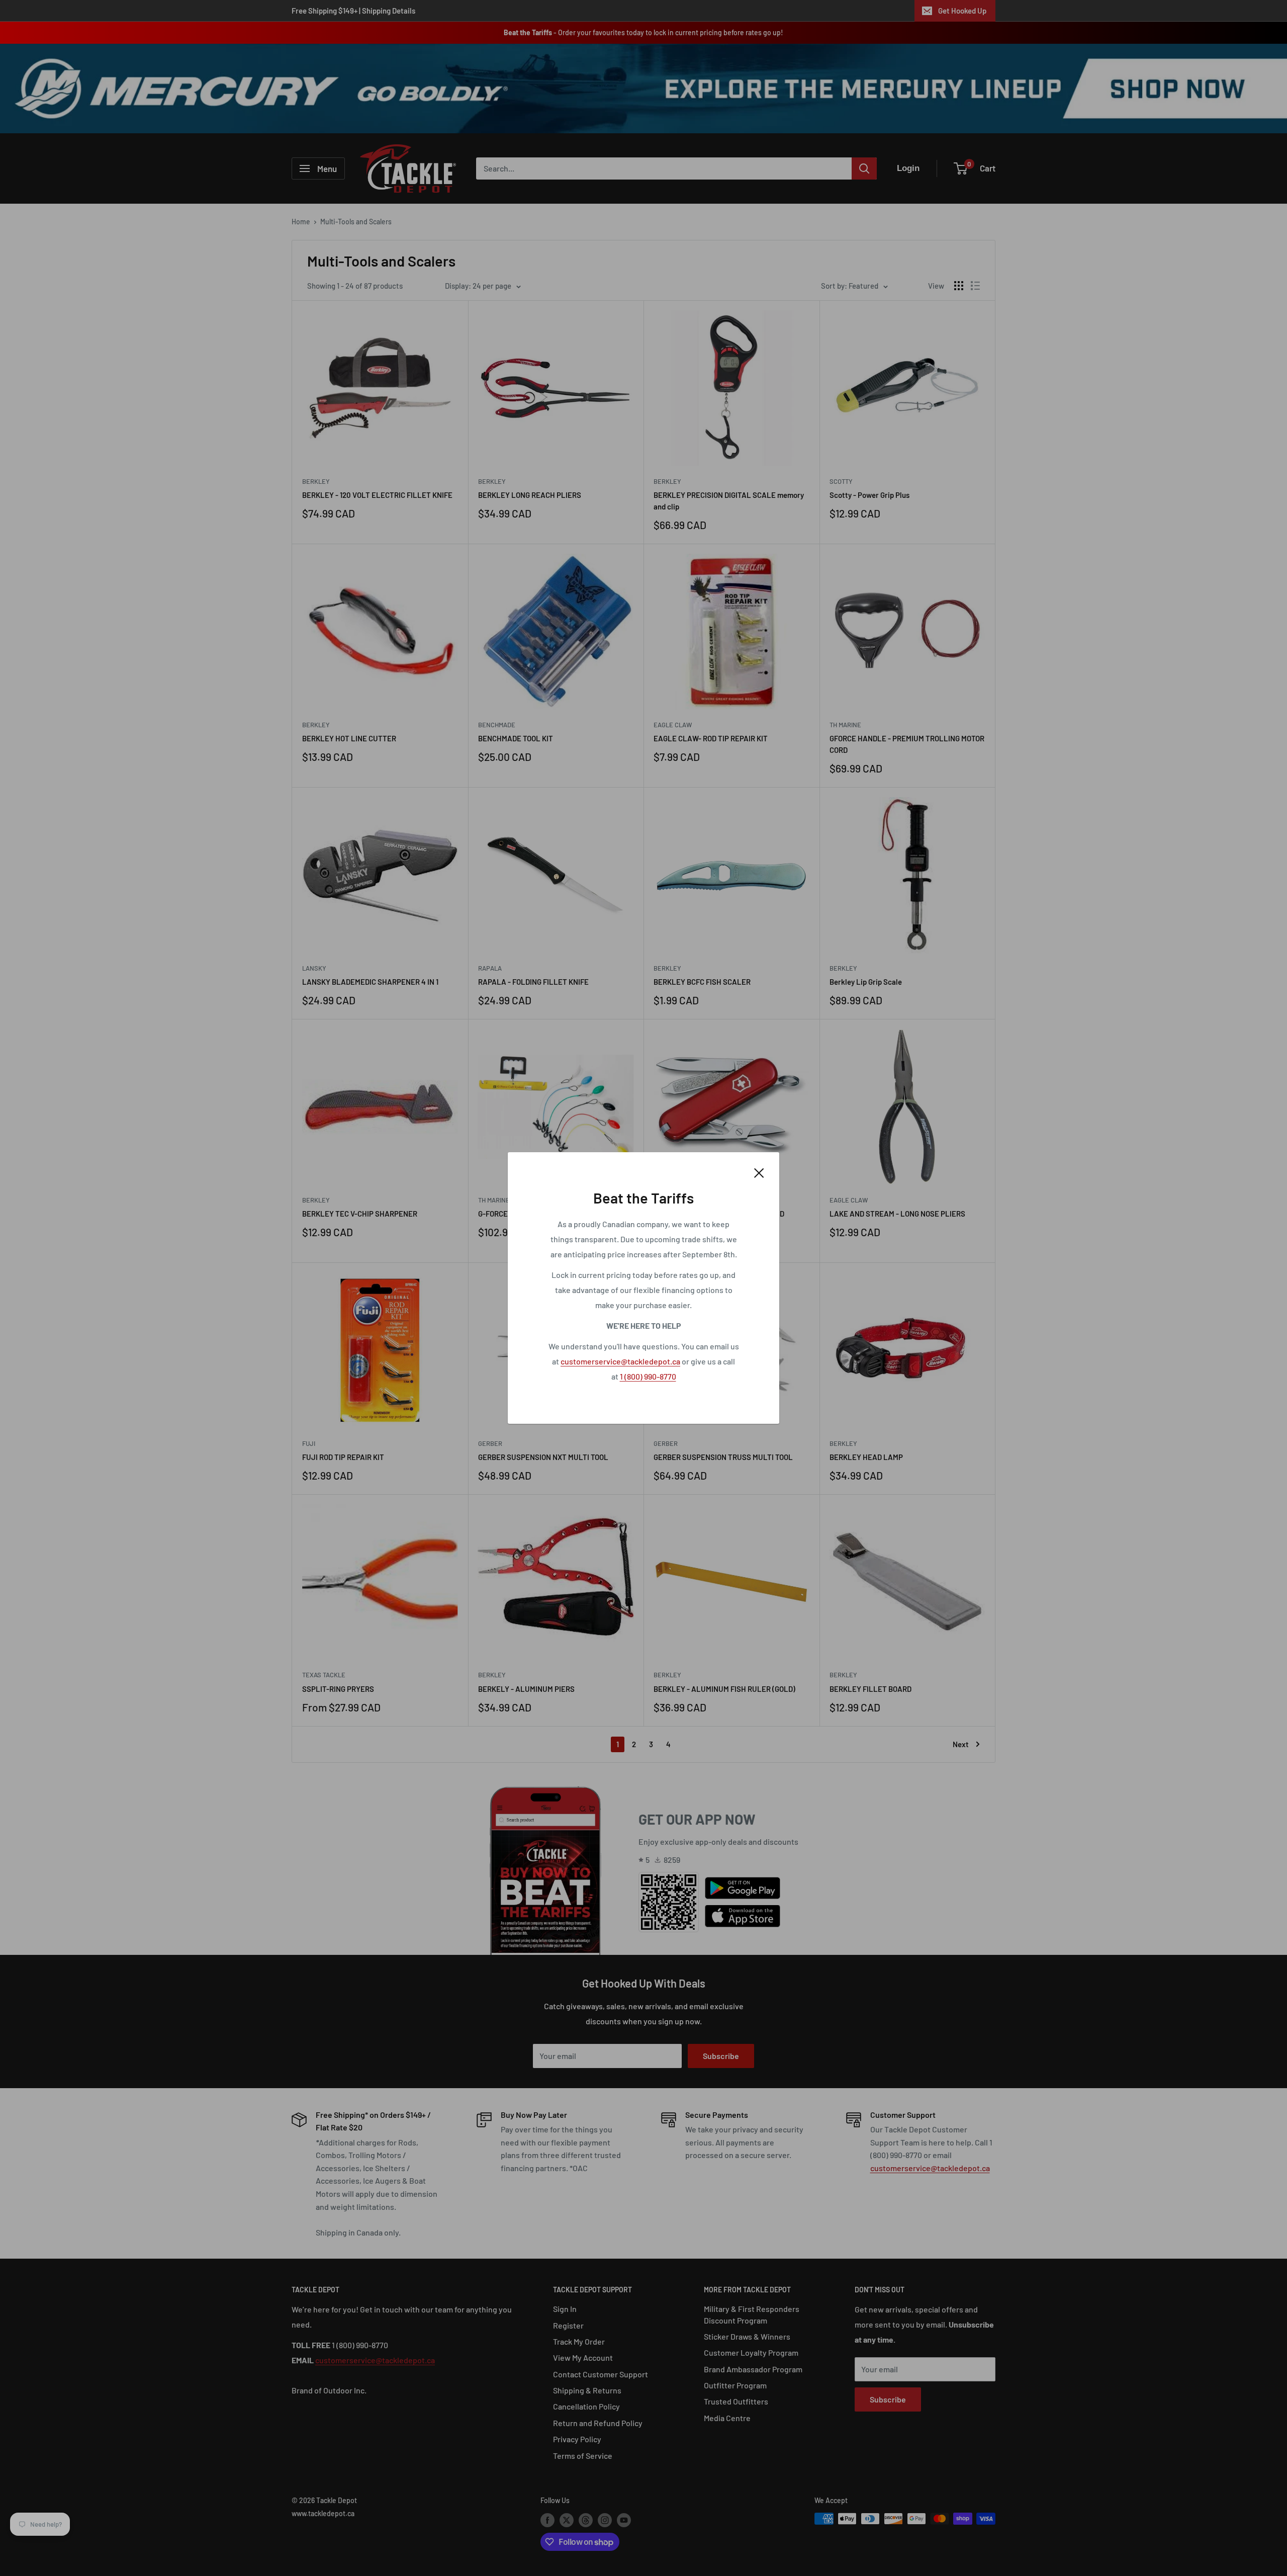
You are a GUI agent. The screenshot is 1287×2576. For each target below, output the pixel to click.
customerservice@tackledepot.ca (620, 1361)
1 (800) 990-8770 (648, 1376)
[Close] (759, 1172)
